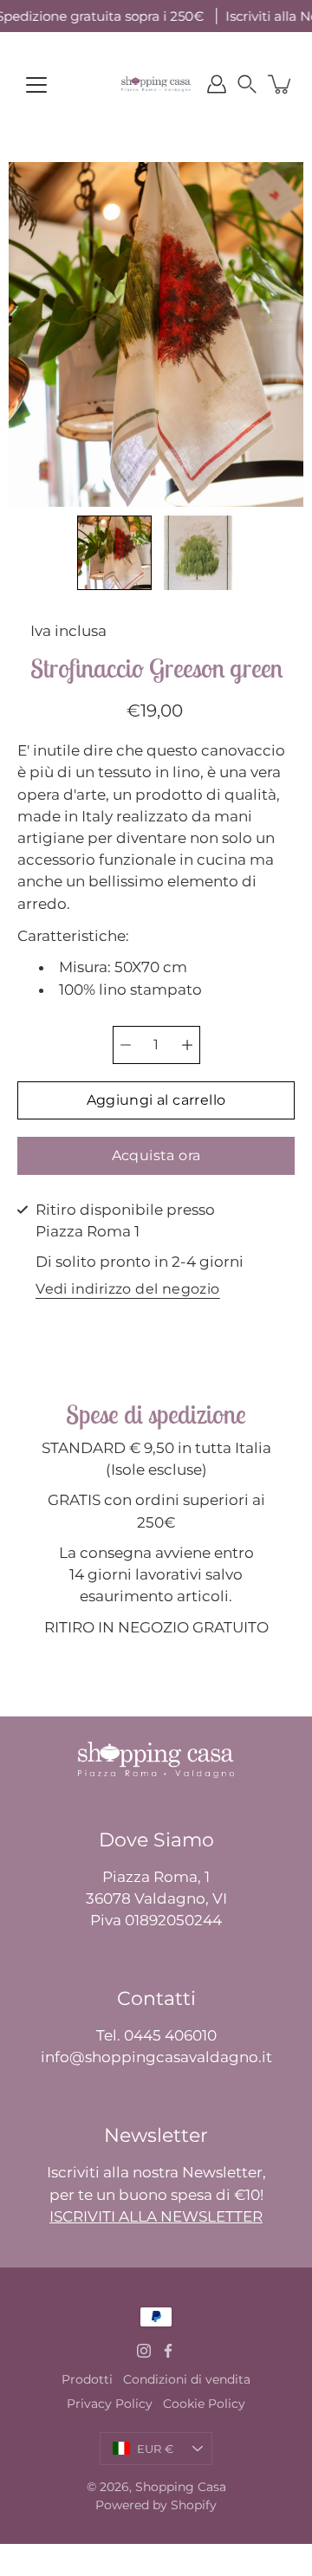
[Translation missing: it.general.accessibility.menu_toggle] (36, 85)
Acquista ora (156, 1155)
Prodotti (87, 2379)
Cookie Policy (204, 2404)
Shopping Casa (181, 2487)
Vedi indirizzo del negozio (127, 1290)
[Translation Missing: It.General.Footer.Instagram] (144, 2351)
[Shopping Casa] (156, 84)
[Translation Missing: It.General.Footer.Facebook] (168, 2351)
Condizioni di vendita (187, 2379)
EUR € (155, 2449)
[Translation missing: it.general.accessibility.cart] (281, 84)
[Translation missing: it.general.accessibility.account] (217, 84)
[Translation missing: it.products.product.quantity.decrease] (126, 1045)
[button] (247, 84)
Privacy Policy (110, 2404)
